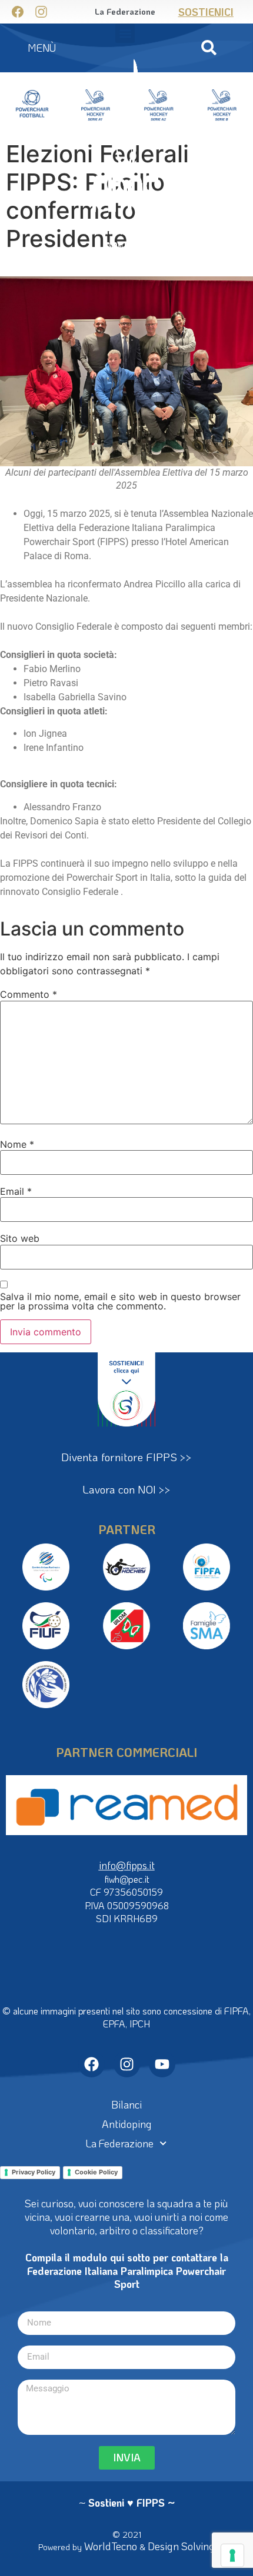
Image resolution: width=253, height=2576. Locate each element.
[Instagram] (127, 2064)
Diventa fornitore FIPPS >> (126, 1457)
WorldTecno (111, 2546)
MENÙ (42, 48)
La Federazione (120, 2143)
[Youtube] (162, 2064)
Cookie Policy (96, 2172)
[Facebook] (91, 2064)
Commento (29, 994)
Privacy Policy (34, 2172)
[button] (209, 48)
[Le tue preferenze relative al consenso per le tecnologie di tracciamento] (232, 2555)
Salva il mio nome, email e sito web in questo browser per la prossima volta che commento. (120, 1301)
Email (16, 1191)
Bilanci (126, 2104)
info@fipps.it (127, 1865)
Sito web (20, 1238)
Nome (17, 1144)
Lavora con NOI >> (126, 1489)
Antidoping (127, 2124)
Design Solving (181, 2546)
